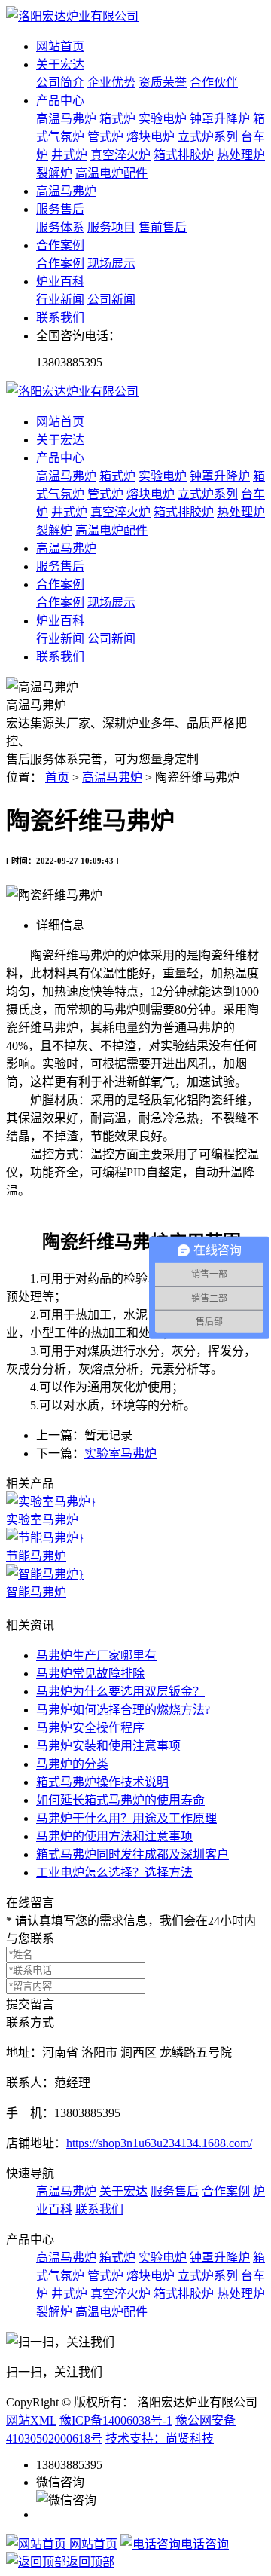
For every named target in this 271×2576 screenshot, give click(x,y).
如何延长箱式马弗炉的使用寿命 (120, 1800)
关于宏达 (60, 64)
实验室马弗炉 (120, 1453)
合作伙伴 (214, 83)
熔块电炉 (151, 137)
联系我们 (60, 318)
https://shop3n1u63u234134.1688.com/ (159, 2143)
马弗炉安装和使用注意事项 (108, 1746)
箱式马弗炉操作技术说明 (102, 1782)
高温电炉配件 (111, 173)
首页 (57, 777)
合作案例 (60, 245)
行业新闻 (60, 300)
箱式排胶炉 (184, 155)
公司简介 (60, 83)
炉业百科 (60, 281)
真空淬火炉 (120, 155)
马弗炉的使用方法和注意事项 (114, 1836)
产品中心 (60, 101)
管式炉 (105, 137)
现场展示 (111, 263)
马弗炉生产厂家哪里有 (96, 1655)
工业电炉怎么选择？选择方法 (114, 1872)
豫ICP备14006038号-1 (116, 2420)
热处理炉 (241, 155)
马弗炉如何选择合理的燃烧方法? (123, 1710)
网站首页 (60, 46)
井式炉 (69, 155)
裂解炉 (54, 173)
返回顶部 (90, 2562)
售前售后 (163, 227)
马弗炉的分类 (72, 1764)
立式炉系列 (208, 137)
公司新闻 (111, 300)
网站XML (31, 2420)
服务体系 (60, 227)
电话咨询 (205, 2544)
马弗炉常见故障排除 (90, 1673)
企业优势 (111, 83)
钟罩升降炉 (220, 119)
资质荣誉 (163, 83)
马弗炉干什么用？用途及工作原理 (126, 1818)
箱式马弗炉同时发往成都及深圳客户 (132, 1854)
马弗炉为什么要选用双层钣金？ (120, 1692)
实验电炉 (163, 119)
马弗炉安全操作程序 (90, 1728)
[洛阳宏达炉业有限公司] (72, 16)
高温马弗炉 (66, 119)
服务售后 (60, 209)
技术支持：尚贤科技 (160, 2438)
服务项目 (111, 227)
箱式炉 (117, 119)
